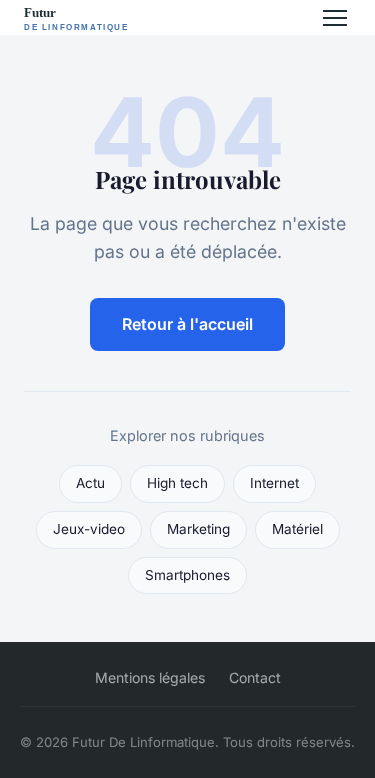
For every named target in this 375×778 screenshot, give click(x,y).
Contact (255, 677)
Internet (274, 483)
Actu (90, 483)
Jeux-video (89, 529)
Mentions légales (150, 677)
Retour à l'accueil (187, 324)
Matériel (297, 529)
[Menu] (335, 18)
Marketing (198, 529)
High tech (177, 483)
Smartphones (187, 575)
